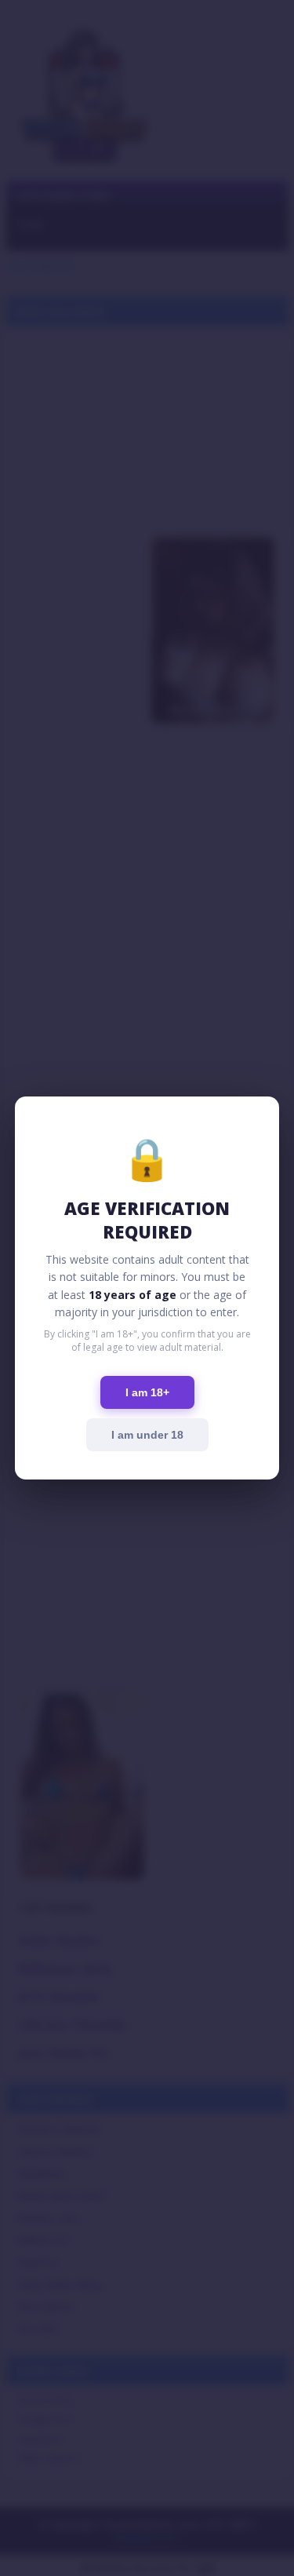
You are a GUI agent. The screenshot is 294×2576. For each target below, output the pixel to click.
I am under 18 (147, 1435)
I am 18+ (147, 1392)
